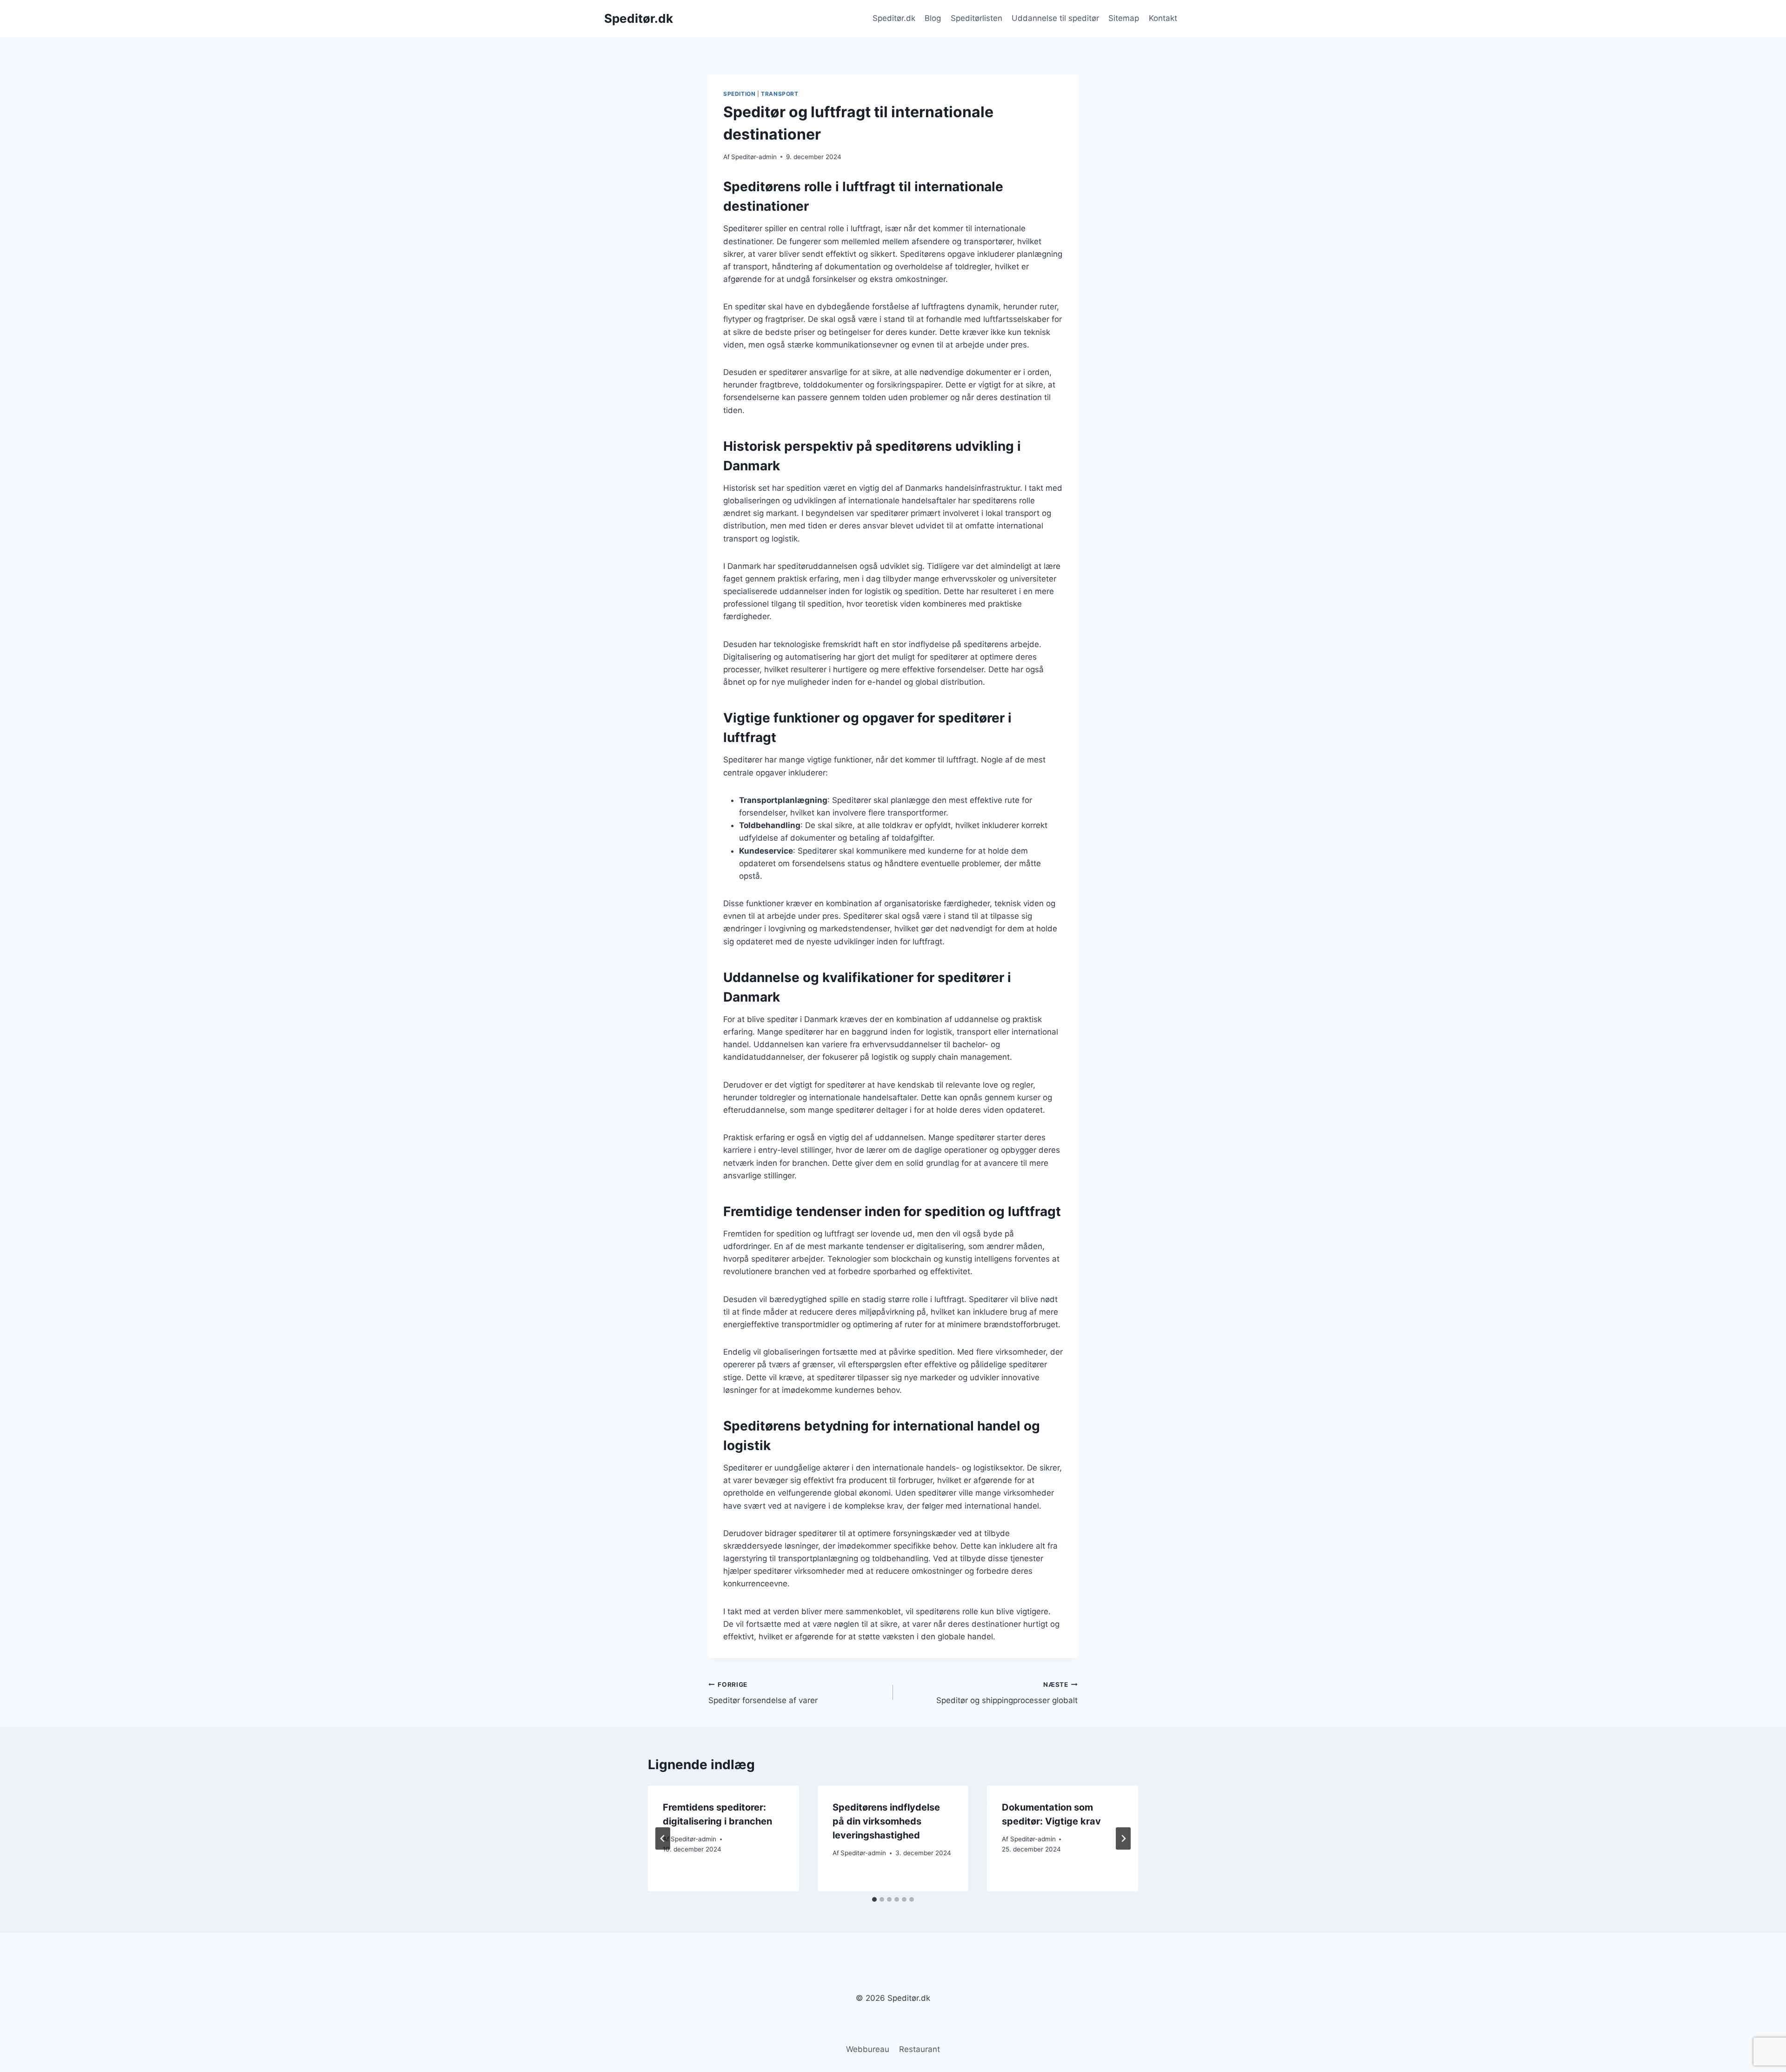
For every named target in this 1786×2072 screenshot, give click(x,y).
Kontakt (1163, 18)
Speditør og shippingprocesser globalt (1007, 1693)
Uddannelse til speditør (1055, 18)
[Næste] (1123, 1838)
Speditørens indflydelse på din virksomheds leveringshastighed (886, 1821)
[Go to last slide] (663, 1838)
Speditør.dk (894, 18)
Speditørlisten (976, 18)
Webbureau (868, 2049)
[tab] (874, 1899)
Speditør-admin (754, 157)
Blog (933, 18)
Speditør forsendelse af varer (763, 1693)
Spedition (739, 94)
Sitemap (1124, 18)
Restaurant (920, 2049)
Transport (780, 94)
